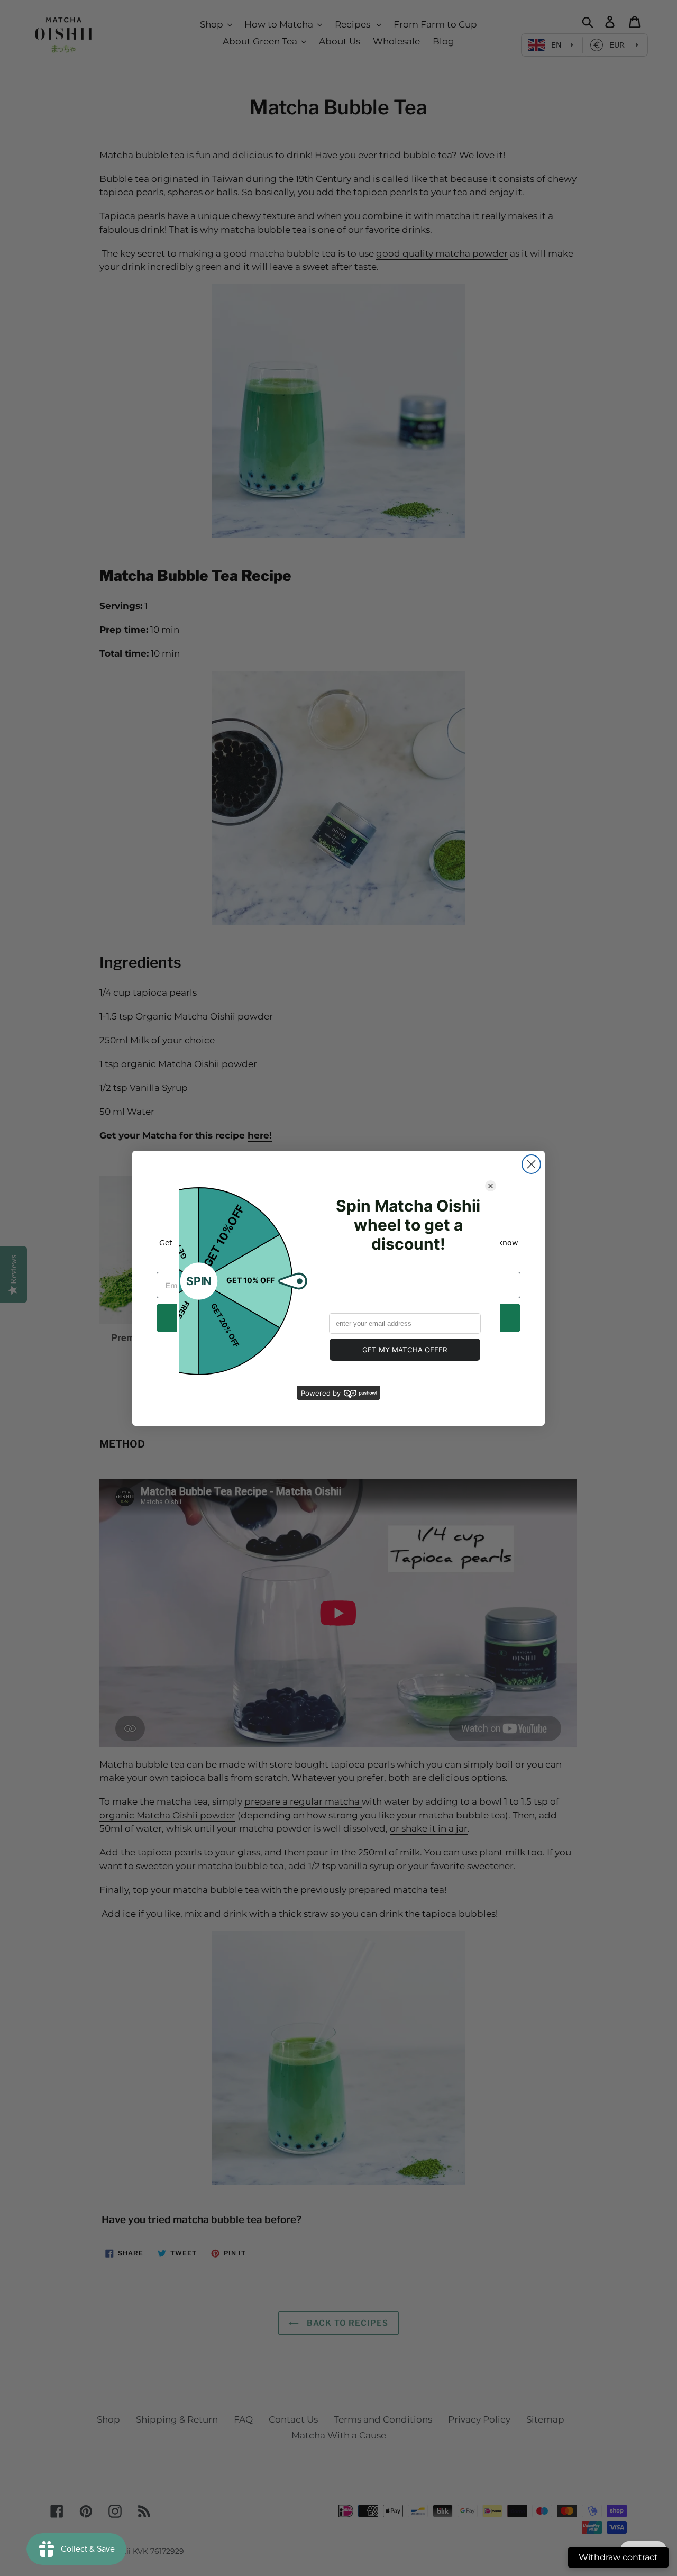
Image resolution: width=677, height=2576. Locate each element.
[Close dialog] (531, 1164)
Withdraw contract (618, 2557)
